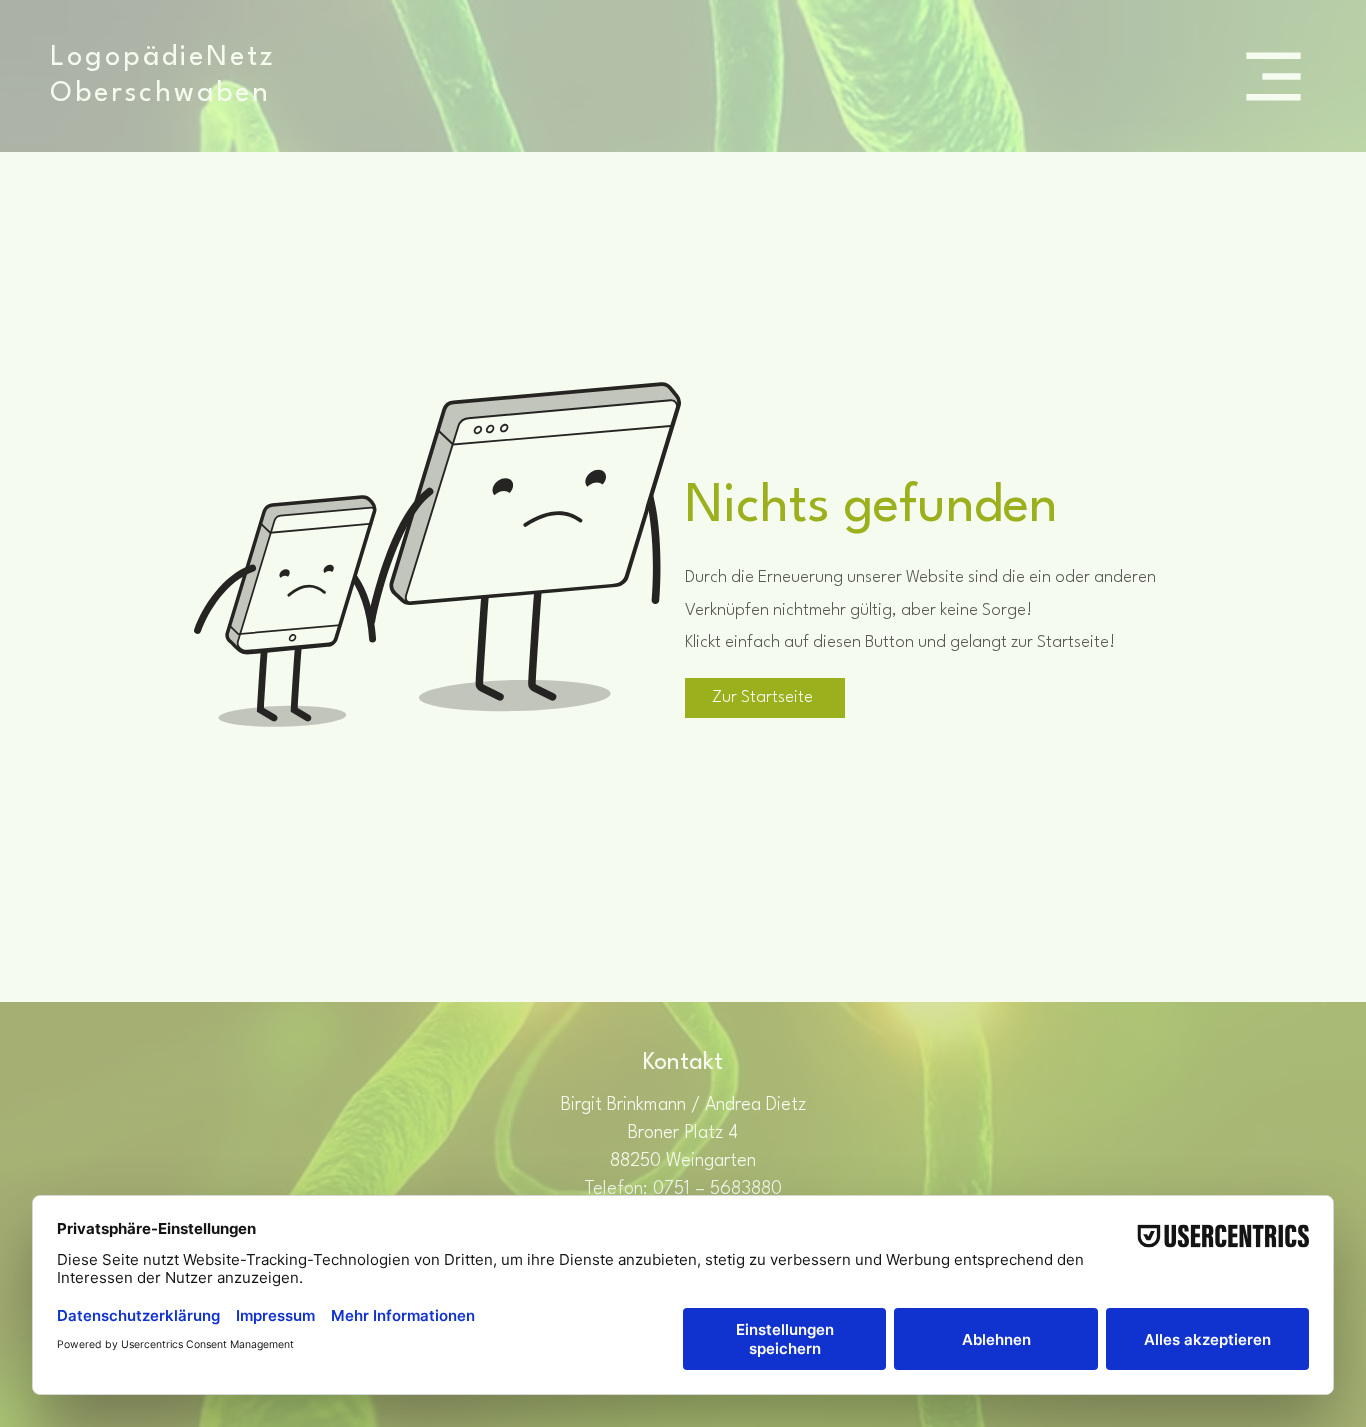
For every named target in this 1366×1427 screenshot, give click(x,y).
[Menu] (1273, 76)
